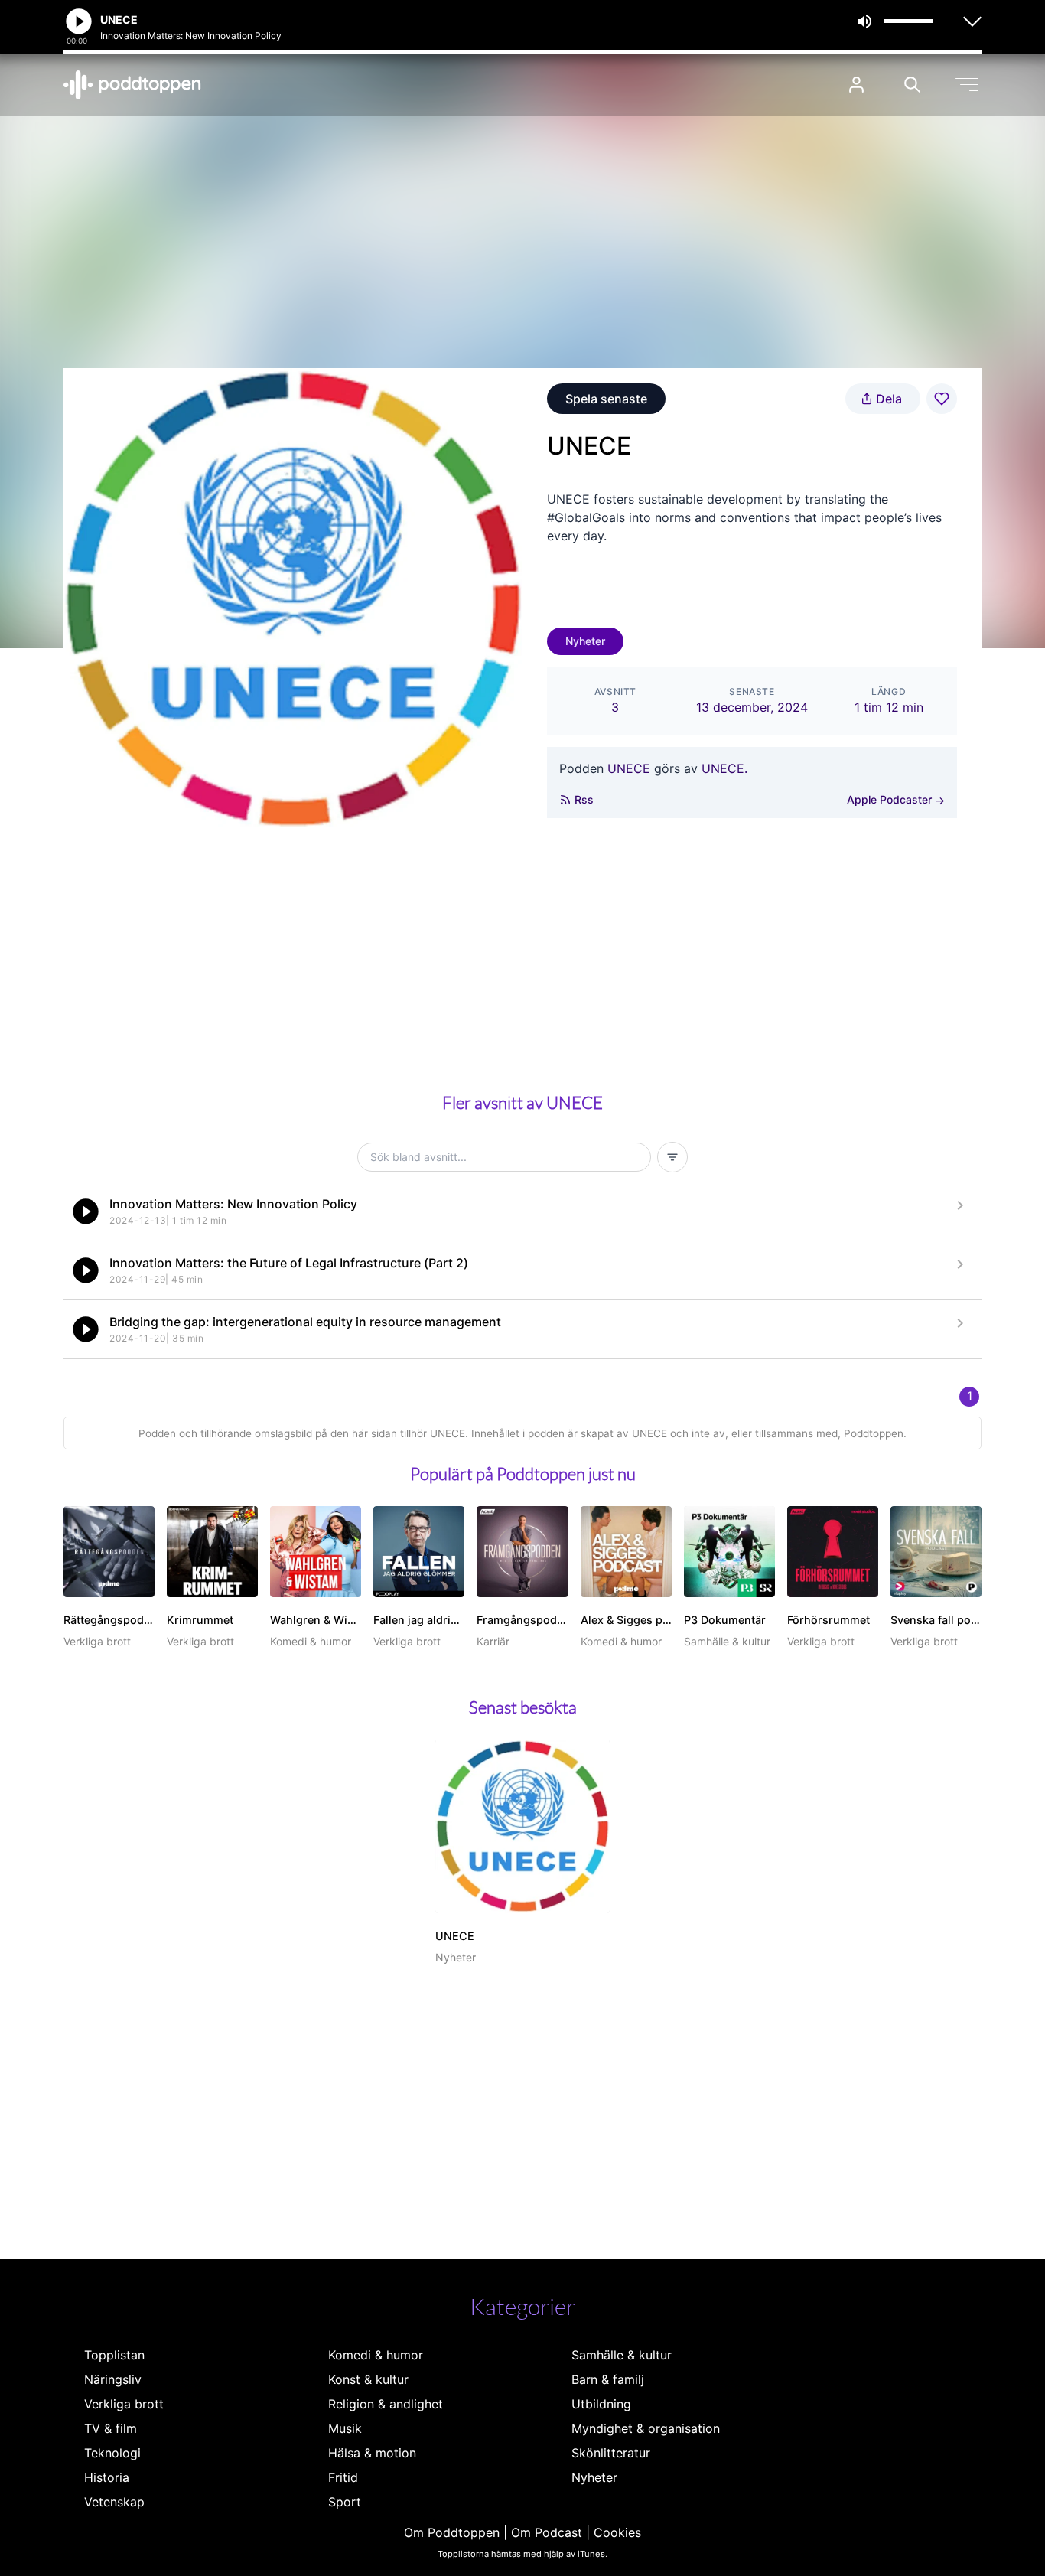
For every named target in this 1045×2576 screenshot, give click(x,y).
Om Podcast (547, 2532)
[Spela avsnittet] (86, 1211)
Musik (345, 2428)
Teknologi (112, 2453)
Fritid (343, 2477)
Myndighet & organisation (646, 2428)
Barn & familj (608, 2379)
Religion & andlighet (386, 2404)
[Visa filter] (672, 1157)
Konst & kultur (368, 2379)
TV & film (111, 2428)
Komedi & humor (376, 2355)
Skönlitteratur (611, 2453)
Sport (345, 2502)
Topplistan (114, 2355)
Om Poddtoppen (452, 2532)
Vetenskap (114, 2502)
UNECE (629, 768)
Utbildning (601, 2404)
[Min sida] (856, 85)
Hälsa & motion (372, 2453)
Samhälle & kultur (622, 2355)
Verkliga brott (124, 2404)
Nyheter (585, 641)
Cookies (617, 2532)
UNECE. (724, 768)
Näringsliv (113, 2379)
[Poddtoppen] (132, 85)
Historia (107, 2477)
